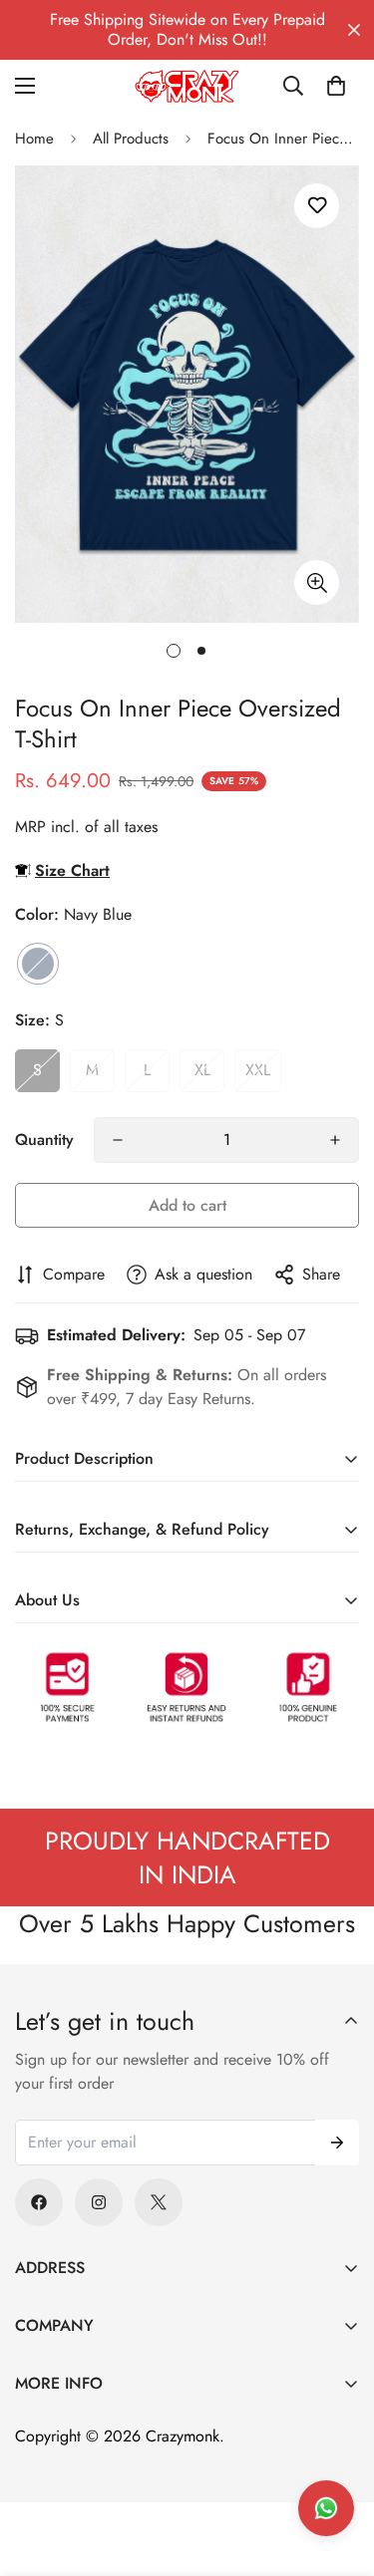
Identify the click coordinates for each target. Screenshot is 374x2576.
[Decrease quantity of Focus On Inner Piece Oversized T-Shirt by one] (118, 1140)
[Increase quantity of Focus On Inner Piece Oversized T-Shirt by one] (335, 1140)
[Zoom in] (317, 582)
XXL (258, 1070)
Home (34, 139)
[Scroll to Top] (338, 2470)
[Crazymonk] (187, 86)
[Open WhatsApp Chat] (326, 2508)
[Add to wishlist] (317, 206)
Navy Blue (38, 964)
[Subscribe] (337, 2143)
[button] (336, 86)
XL (202, 1070)
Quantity (44, 1140)
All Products (131, 139)
